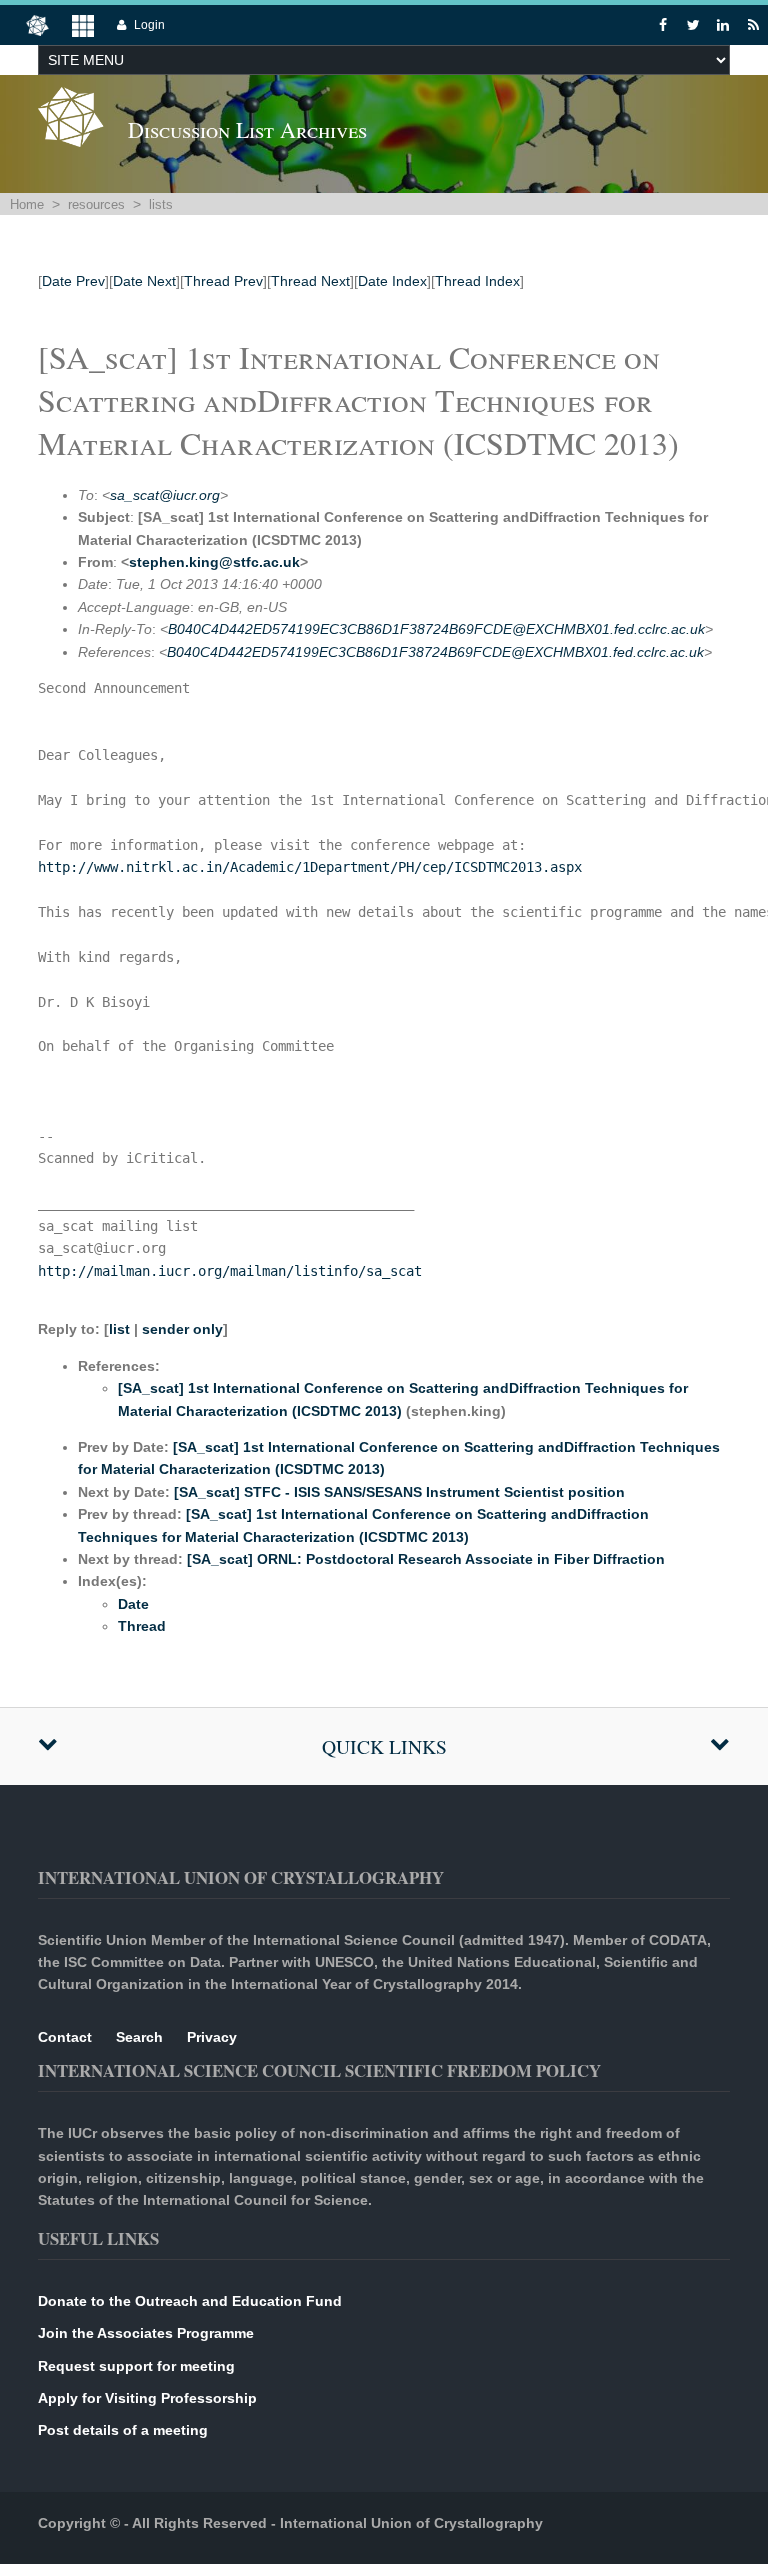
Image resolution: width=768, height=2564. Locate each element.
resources (96, 204)
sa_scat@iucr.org (165, 495)
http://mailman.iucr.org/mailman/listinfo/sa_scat (230, 1271)
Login (149, 25)
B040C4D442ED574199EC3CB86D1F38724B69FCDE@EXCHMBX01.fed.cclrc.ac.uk (436, 629)
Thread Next (310, 281)
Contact (65, 2037)
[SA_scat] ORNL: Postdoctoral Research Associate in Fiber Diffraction (426, 1559)
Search (139, 2037)
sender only (182, 1329)
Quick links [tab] (384, 1746)
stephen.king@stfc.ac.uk (214, 562)
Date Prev (73, 281)
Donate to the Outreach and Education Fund (190, 2301)
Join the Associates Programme (146, 2333)
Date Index (392, 281)
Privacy (212, 2037)
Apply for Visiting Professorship (147, 2398)
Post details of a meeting (123, 2430)
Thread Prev (223, 281)
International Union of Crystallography (411, 2523)
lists (161, 204)
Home (27, 204)
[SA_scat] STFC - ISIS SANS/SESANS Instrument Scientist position (399, 1492)
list (119, 1329)
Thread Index (477, 281)
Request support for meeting (136, 2366)
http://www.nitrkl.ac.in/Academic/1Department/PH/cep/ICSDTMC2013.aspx (310, 867)
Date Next (144, 281)
